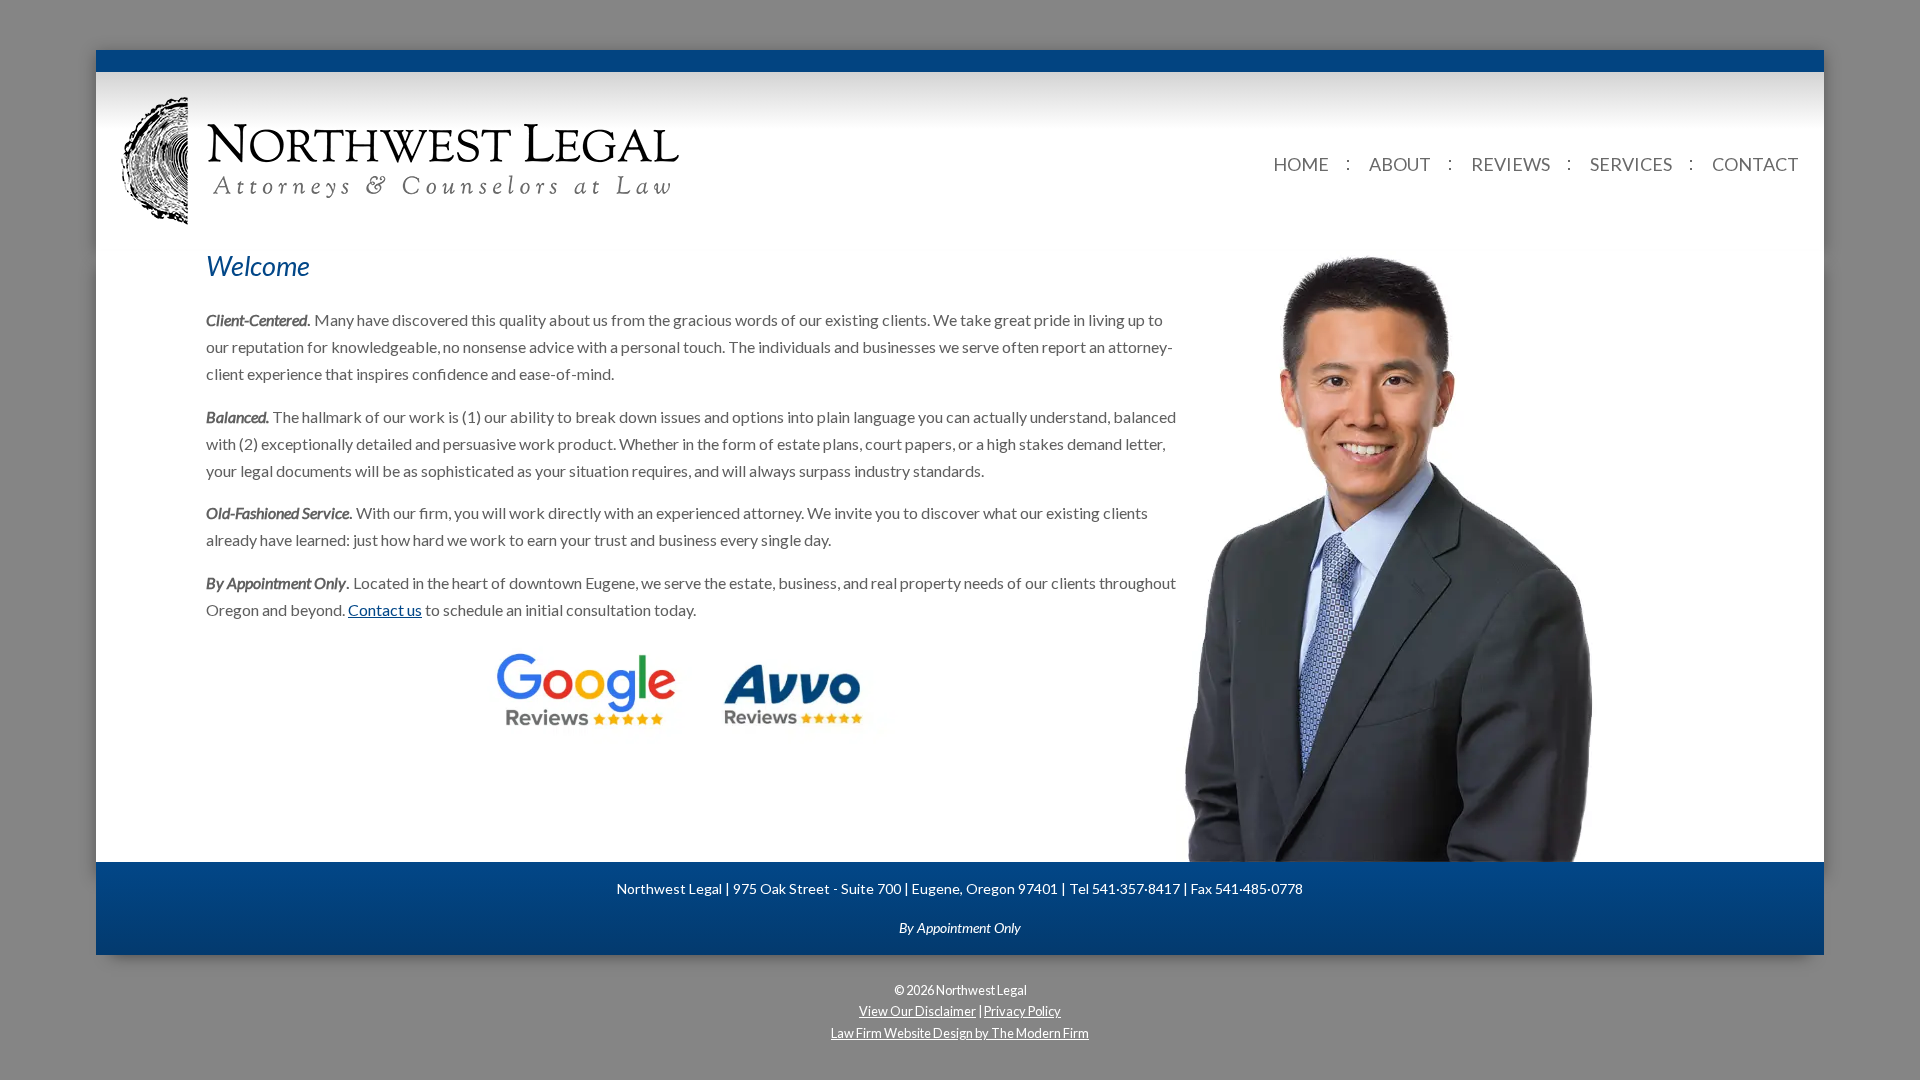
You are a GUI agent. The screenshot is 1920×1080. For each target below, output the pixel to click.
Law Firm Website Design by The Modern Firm (960, 1033)
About (1400, 164)
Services (1631, 164)
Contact (1755, 164)
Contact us (385, 609)
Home (1301, 164)
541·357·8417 (1136, 888)
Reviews (1510, 164)
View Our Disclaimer (917, 1011)
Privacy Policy (1022, 1011)
